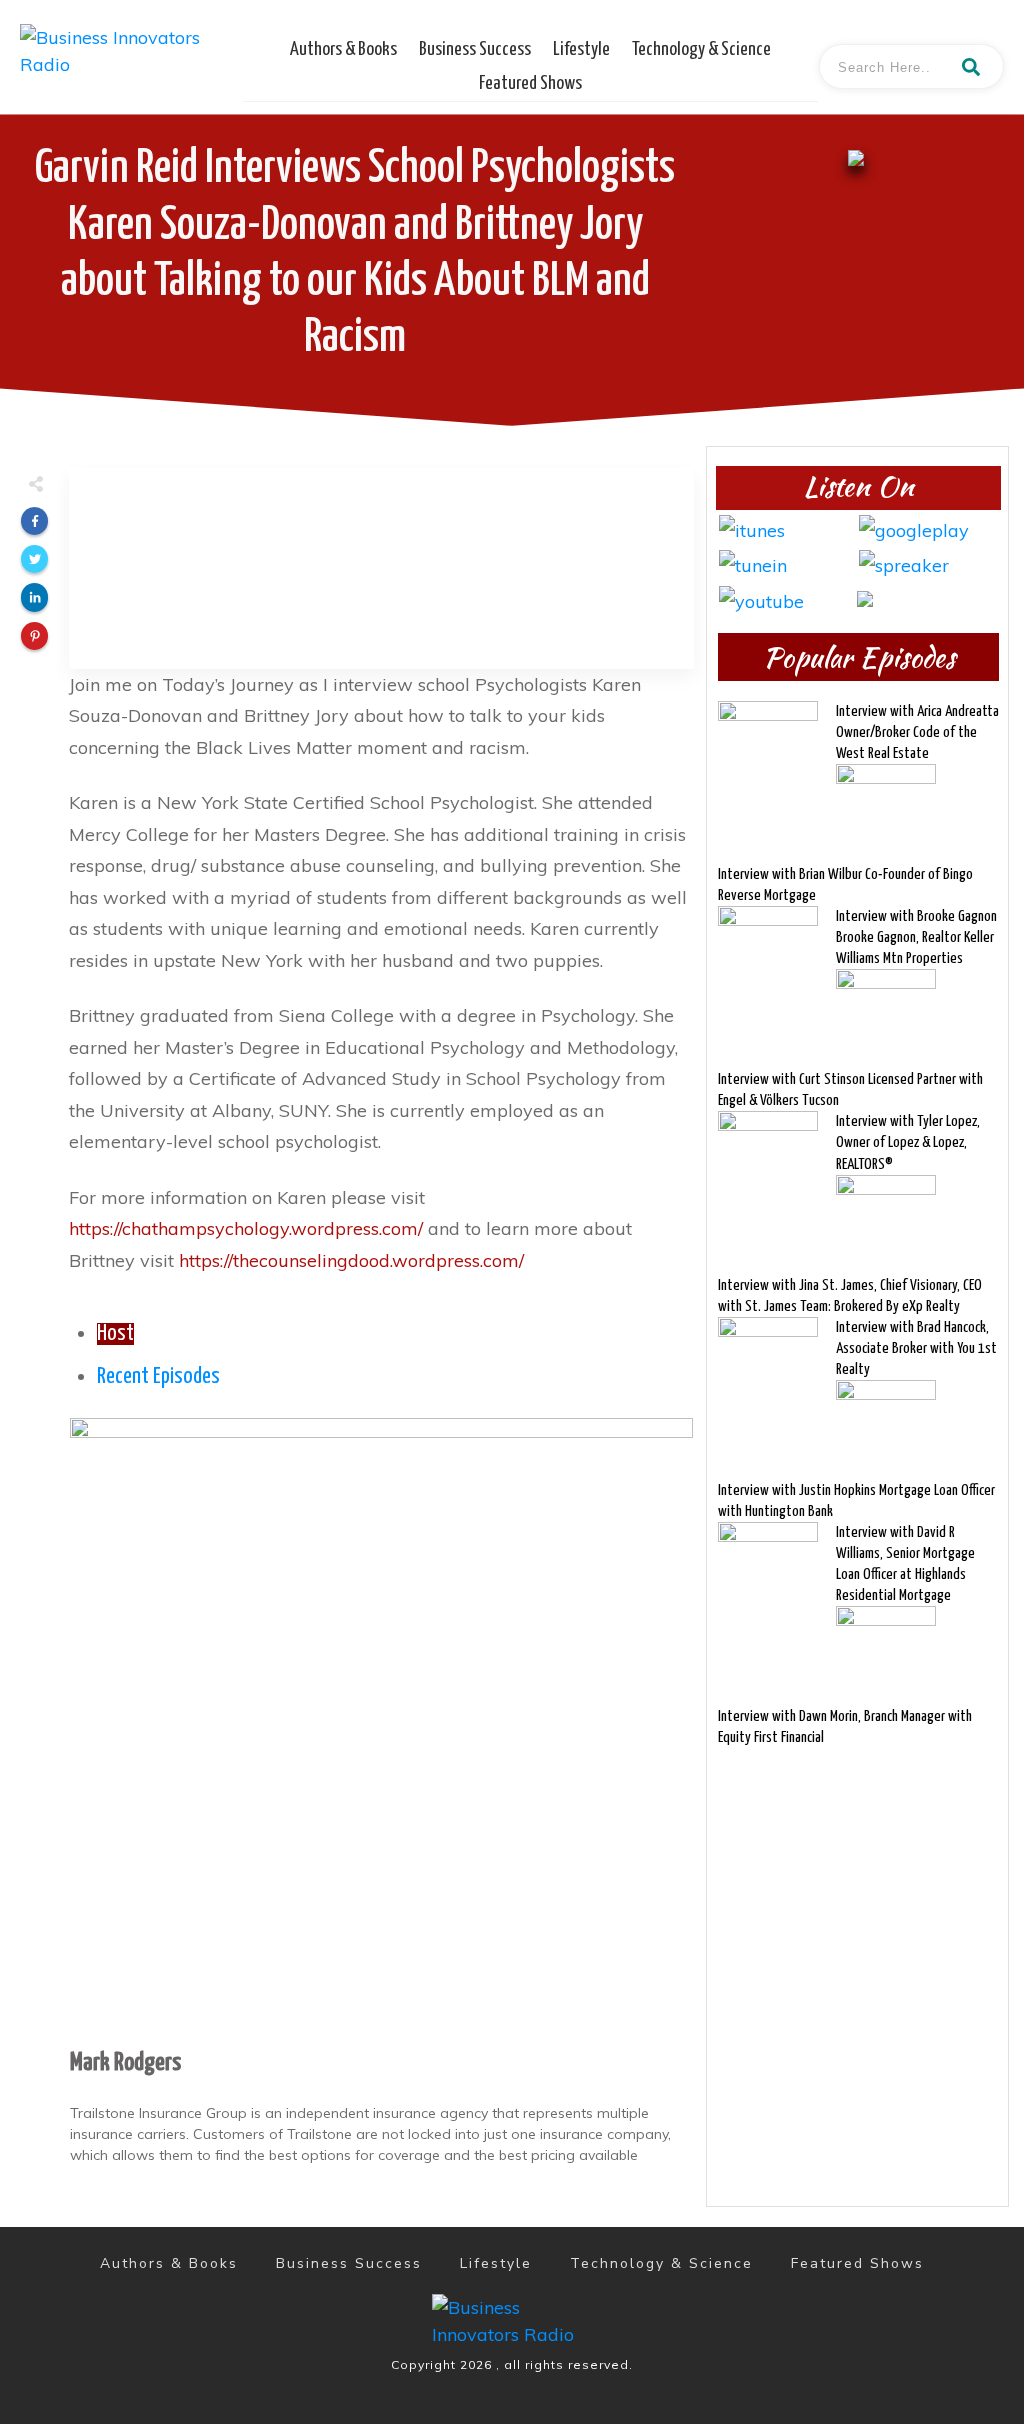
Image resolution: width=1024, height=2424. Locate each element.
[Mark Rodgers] (381, 1727)
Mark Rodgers (125, 2063)
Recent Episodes (158, 1377)
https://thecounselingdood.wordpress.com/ (351, 1260)
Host (115, 1334)
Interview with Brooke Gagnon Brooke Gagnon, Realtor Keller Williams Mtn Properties (916, 937)
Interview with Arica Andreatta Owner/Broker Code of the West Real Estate (917, 732)
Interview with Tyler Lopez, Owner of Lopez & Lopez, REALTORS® (908, 1142)
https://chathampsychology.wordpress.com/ (246, 1228)
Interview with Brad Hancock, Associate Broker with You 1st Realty (916, 1348)
